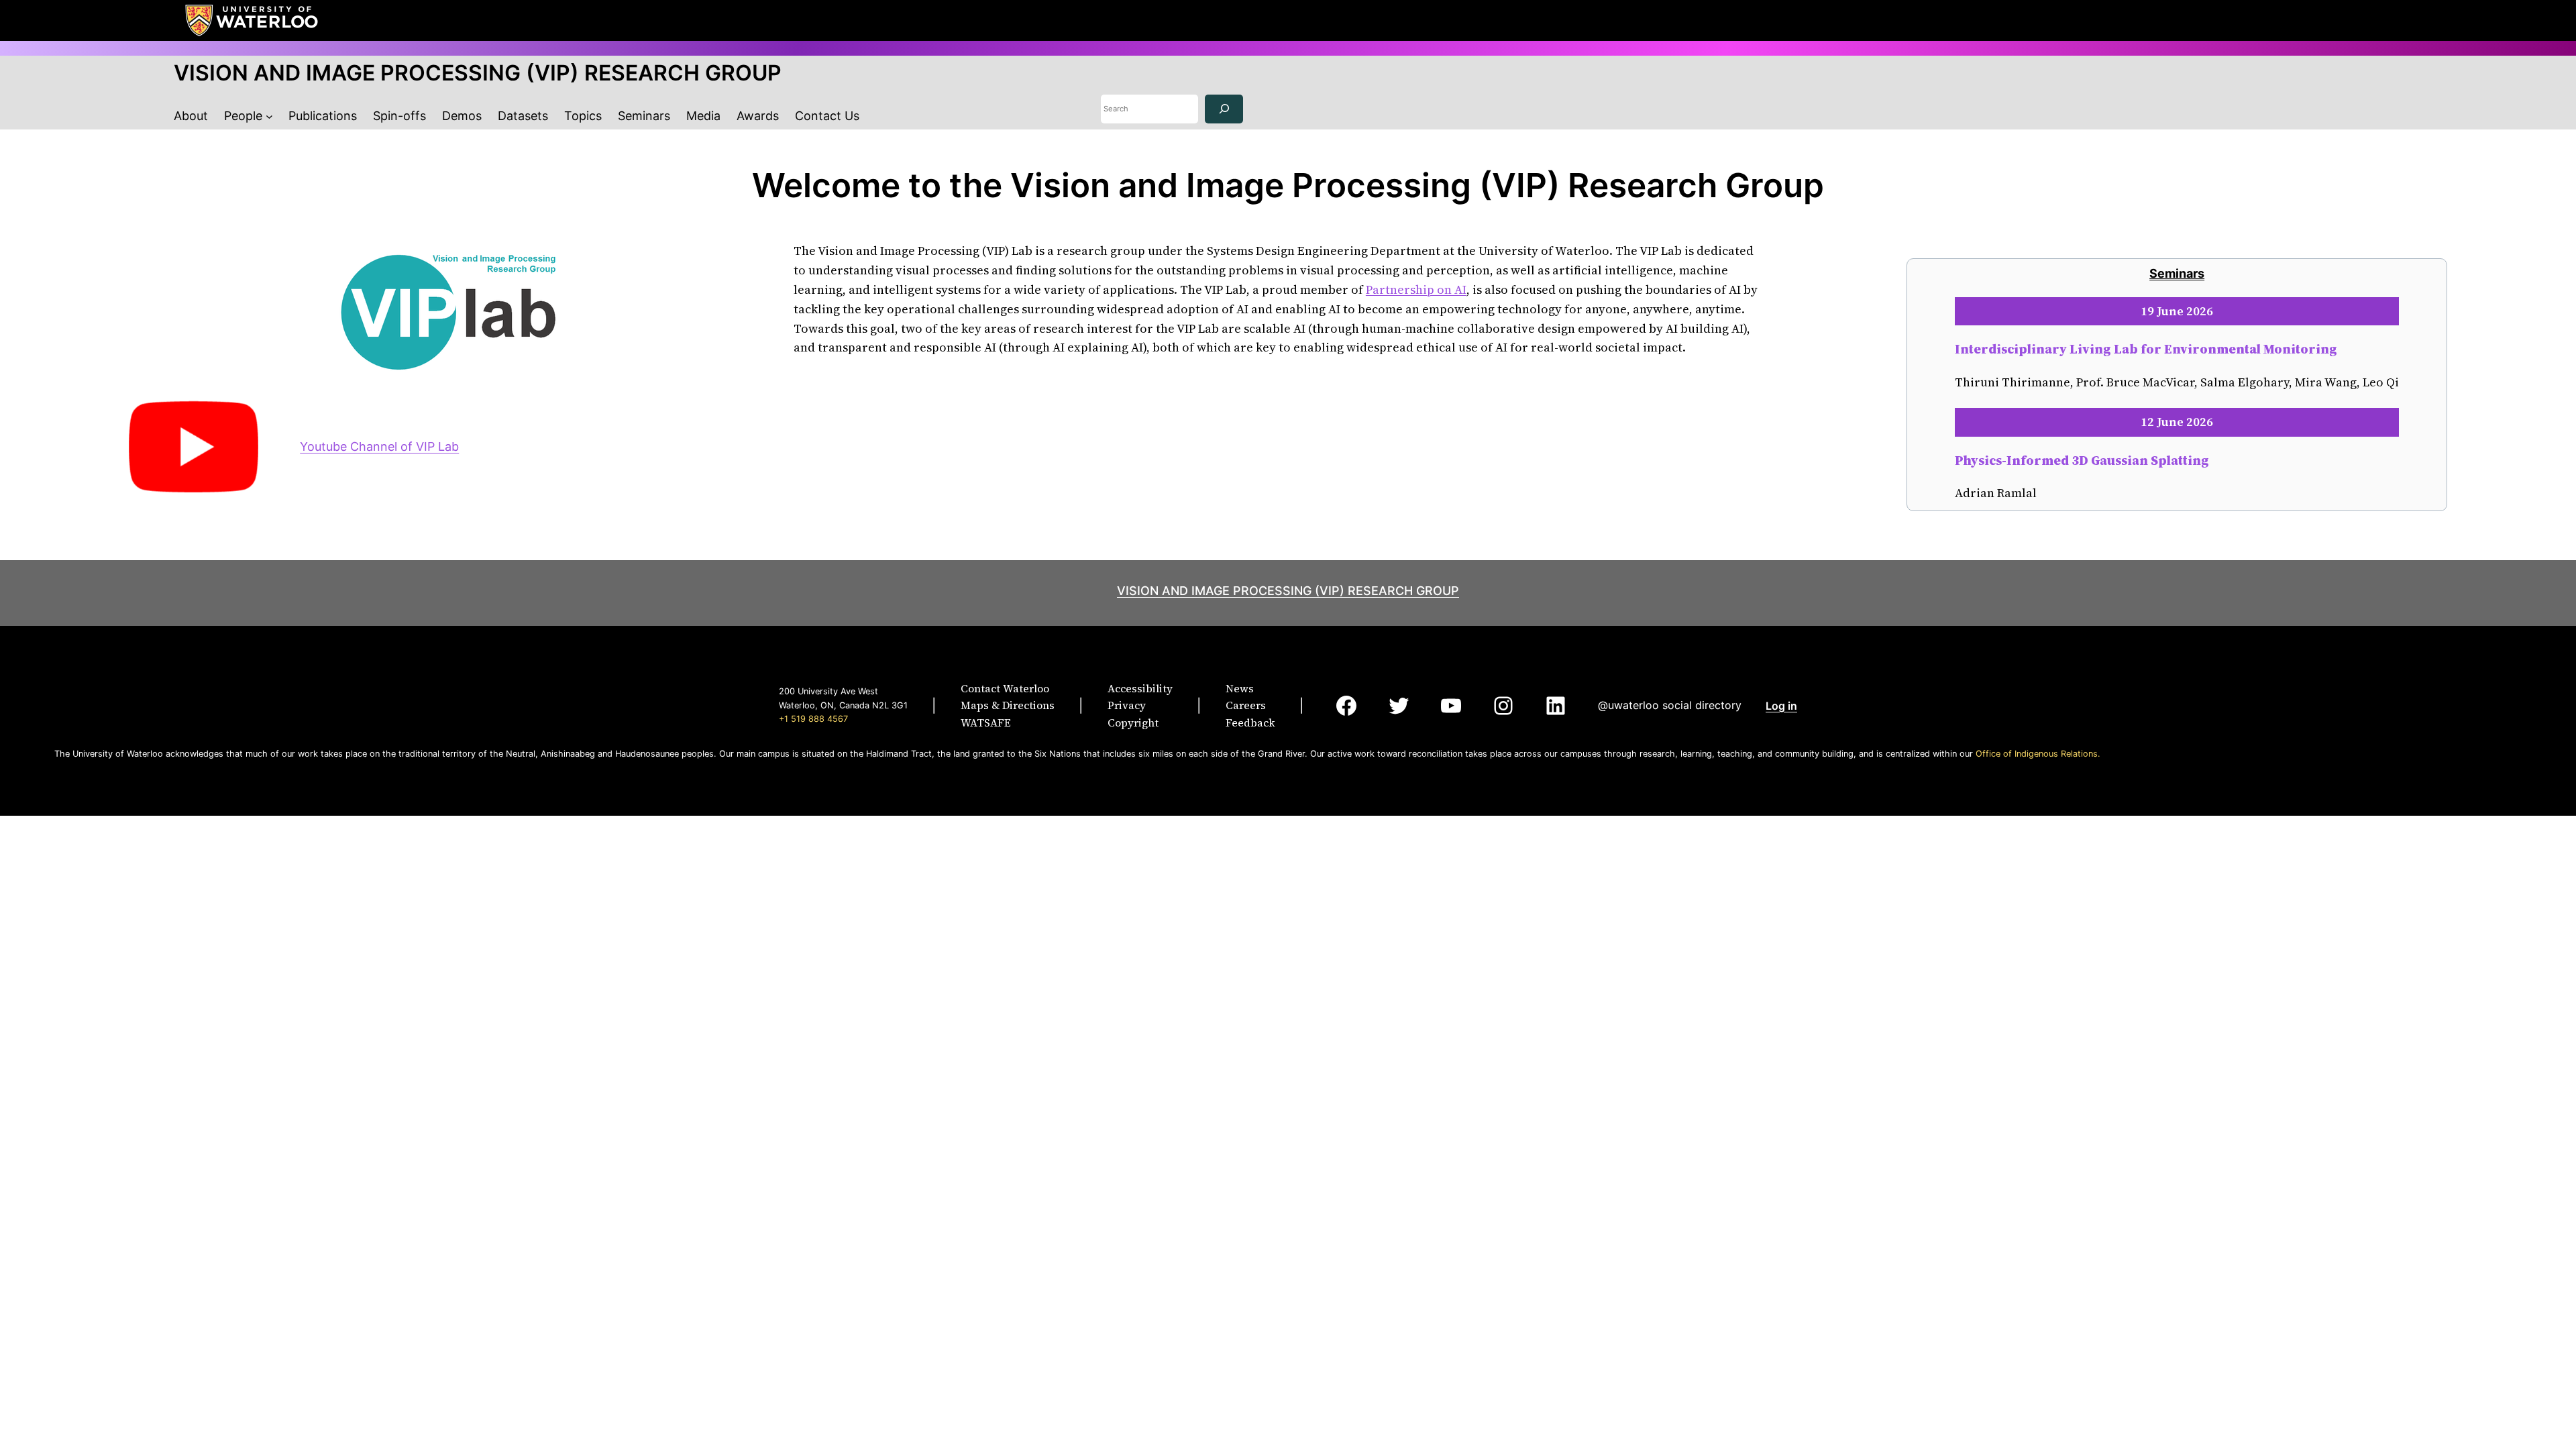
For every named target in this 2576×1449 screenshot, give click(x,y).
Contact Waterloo (1005, 688)
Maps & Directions (1008, 705)
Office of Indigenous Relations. (2038, 754)
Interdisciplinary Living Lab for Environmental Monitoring (2146, 349)
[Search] (1224, 109)
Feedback (1250, 722)
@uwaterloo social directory (1670, 705)
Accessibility (1140, 688)
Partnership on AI (1416, 289)
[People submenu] (269, 116)
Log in (1781, 706)
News (1240, 688)
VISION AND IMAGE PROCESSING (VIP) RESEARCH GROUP (478, 73)
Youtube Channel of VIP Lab (379, 446)
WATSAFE (986, 722)
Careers (1246, 705)
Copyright (1133, 722)
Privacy (1127, 705)
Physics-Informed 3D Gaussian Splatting (2082, 460)
